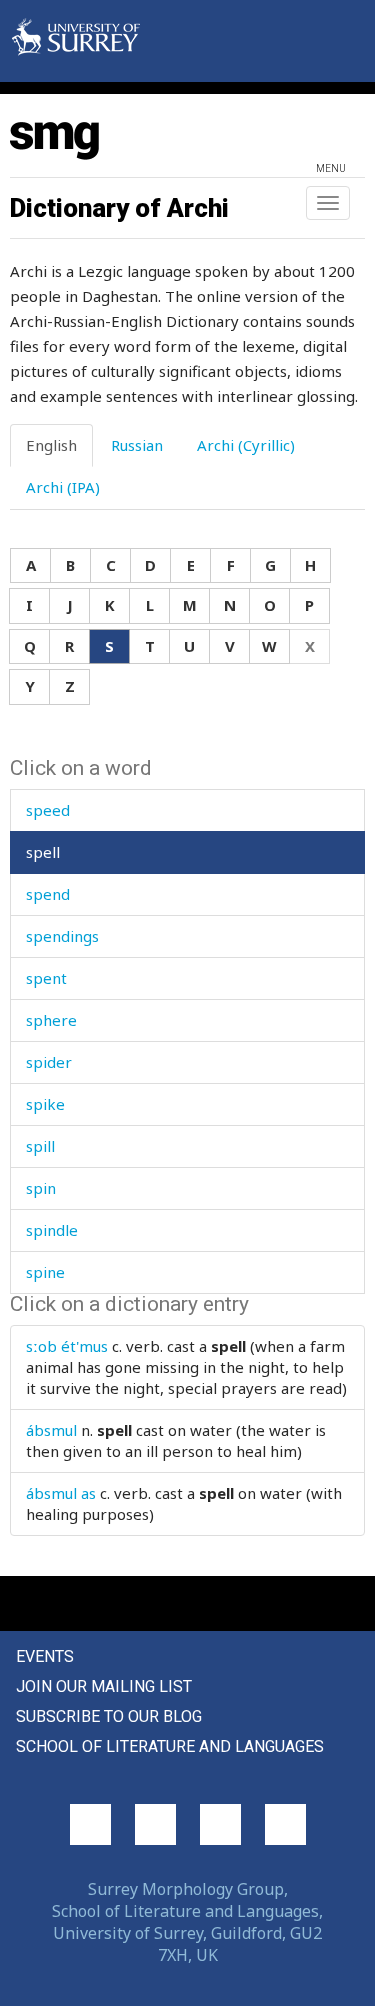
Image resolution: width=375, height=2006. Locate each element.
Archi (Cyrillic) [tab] (246, 445)
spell (43, 852)
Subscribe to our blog (109, 1716)
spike (45, 1104)
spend (48, 894)
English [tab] (51, 445)
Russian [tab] (137, 445)
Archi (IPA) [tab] (63, 487)
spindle (52, 1230)
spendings (62, 936)
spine (45, 1272)
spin (41, 1188)
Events (45, 1656)
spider (49, 1062)
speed (48, 810)
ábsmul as (61, 1493)
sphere (51, 1020)
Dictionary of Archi (119, 208)
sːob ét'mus (67, 1346)
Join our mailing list (104, 1686)
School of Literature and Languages (170, 1746)
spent (46, 978)
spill (40, 1146)
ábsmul (51, 1430)
